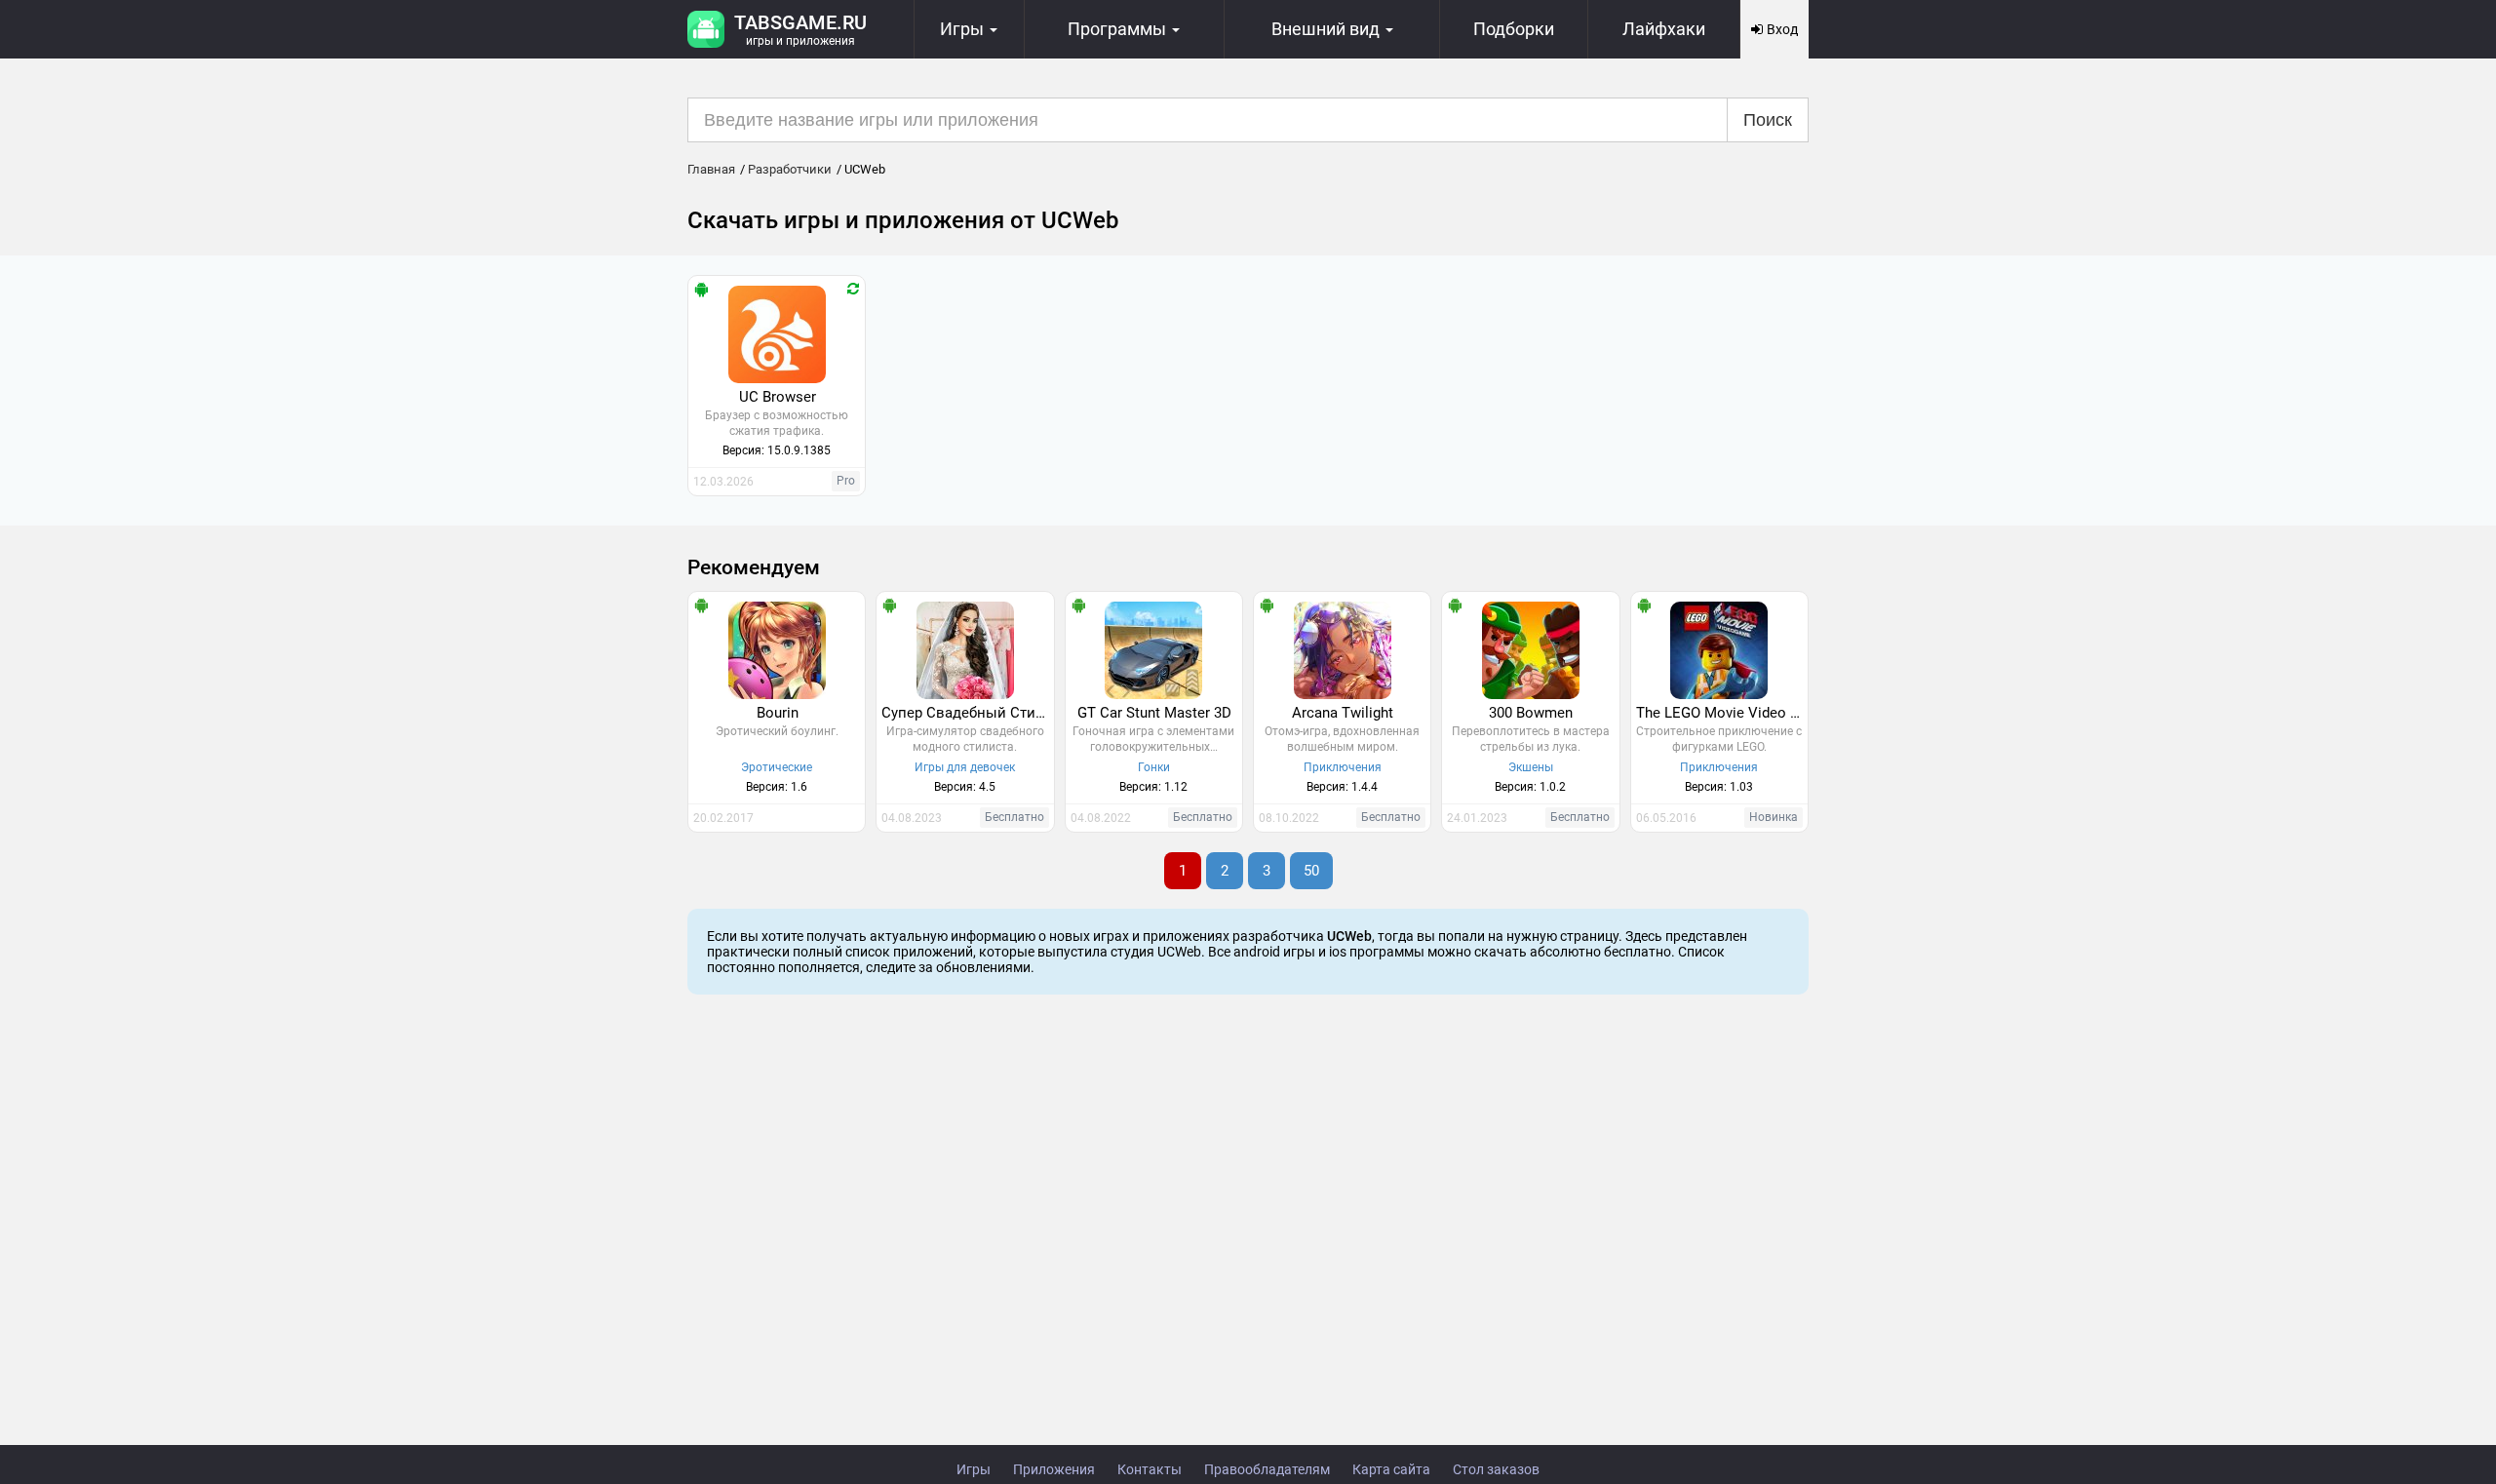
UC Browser (778, 397)
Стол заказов (1496, 1469)
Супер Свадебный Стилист (967, 713)
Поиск (1768, 120)
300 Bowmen (1531, 713)
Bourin (778, 713)
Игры (974, 1469)
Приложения (1054, 1469)
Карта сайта (1391, 1469)
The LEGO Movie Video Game (1722, 713)
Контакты (1150, 1469)
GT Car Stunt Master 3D (1154, 713)
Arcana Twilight (1343, 713)
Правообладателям (1267, 1469)
